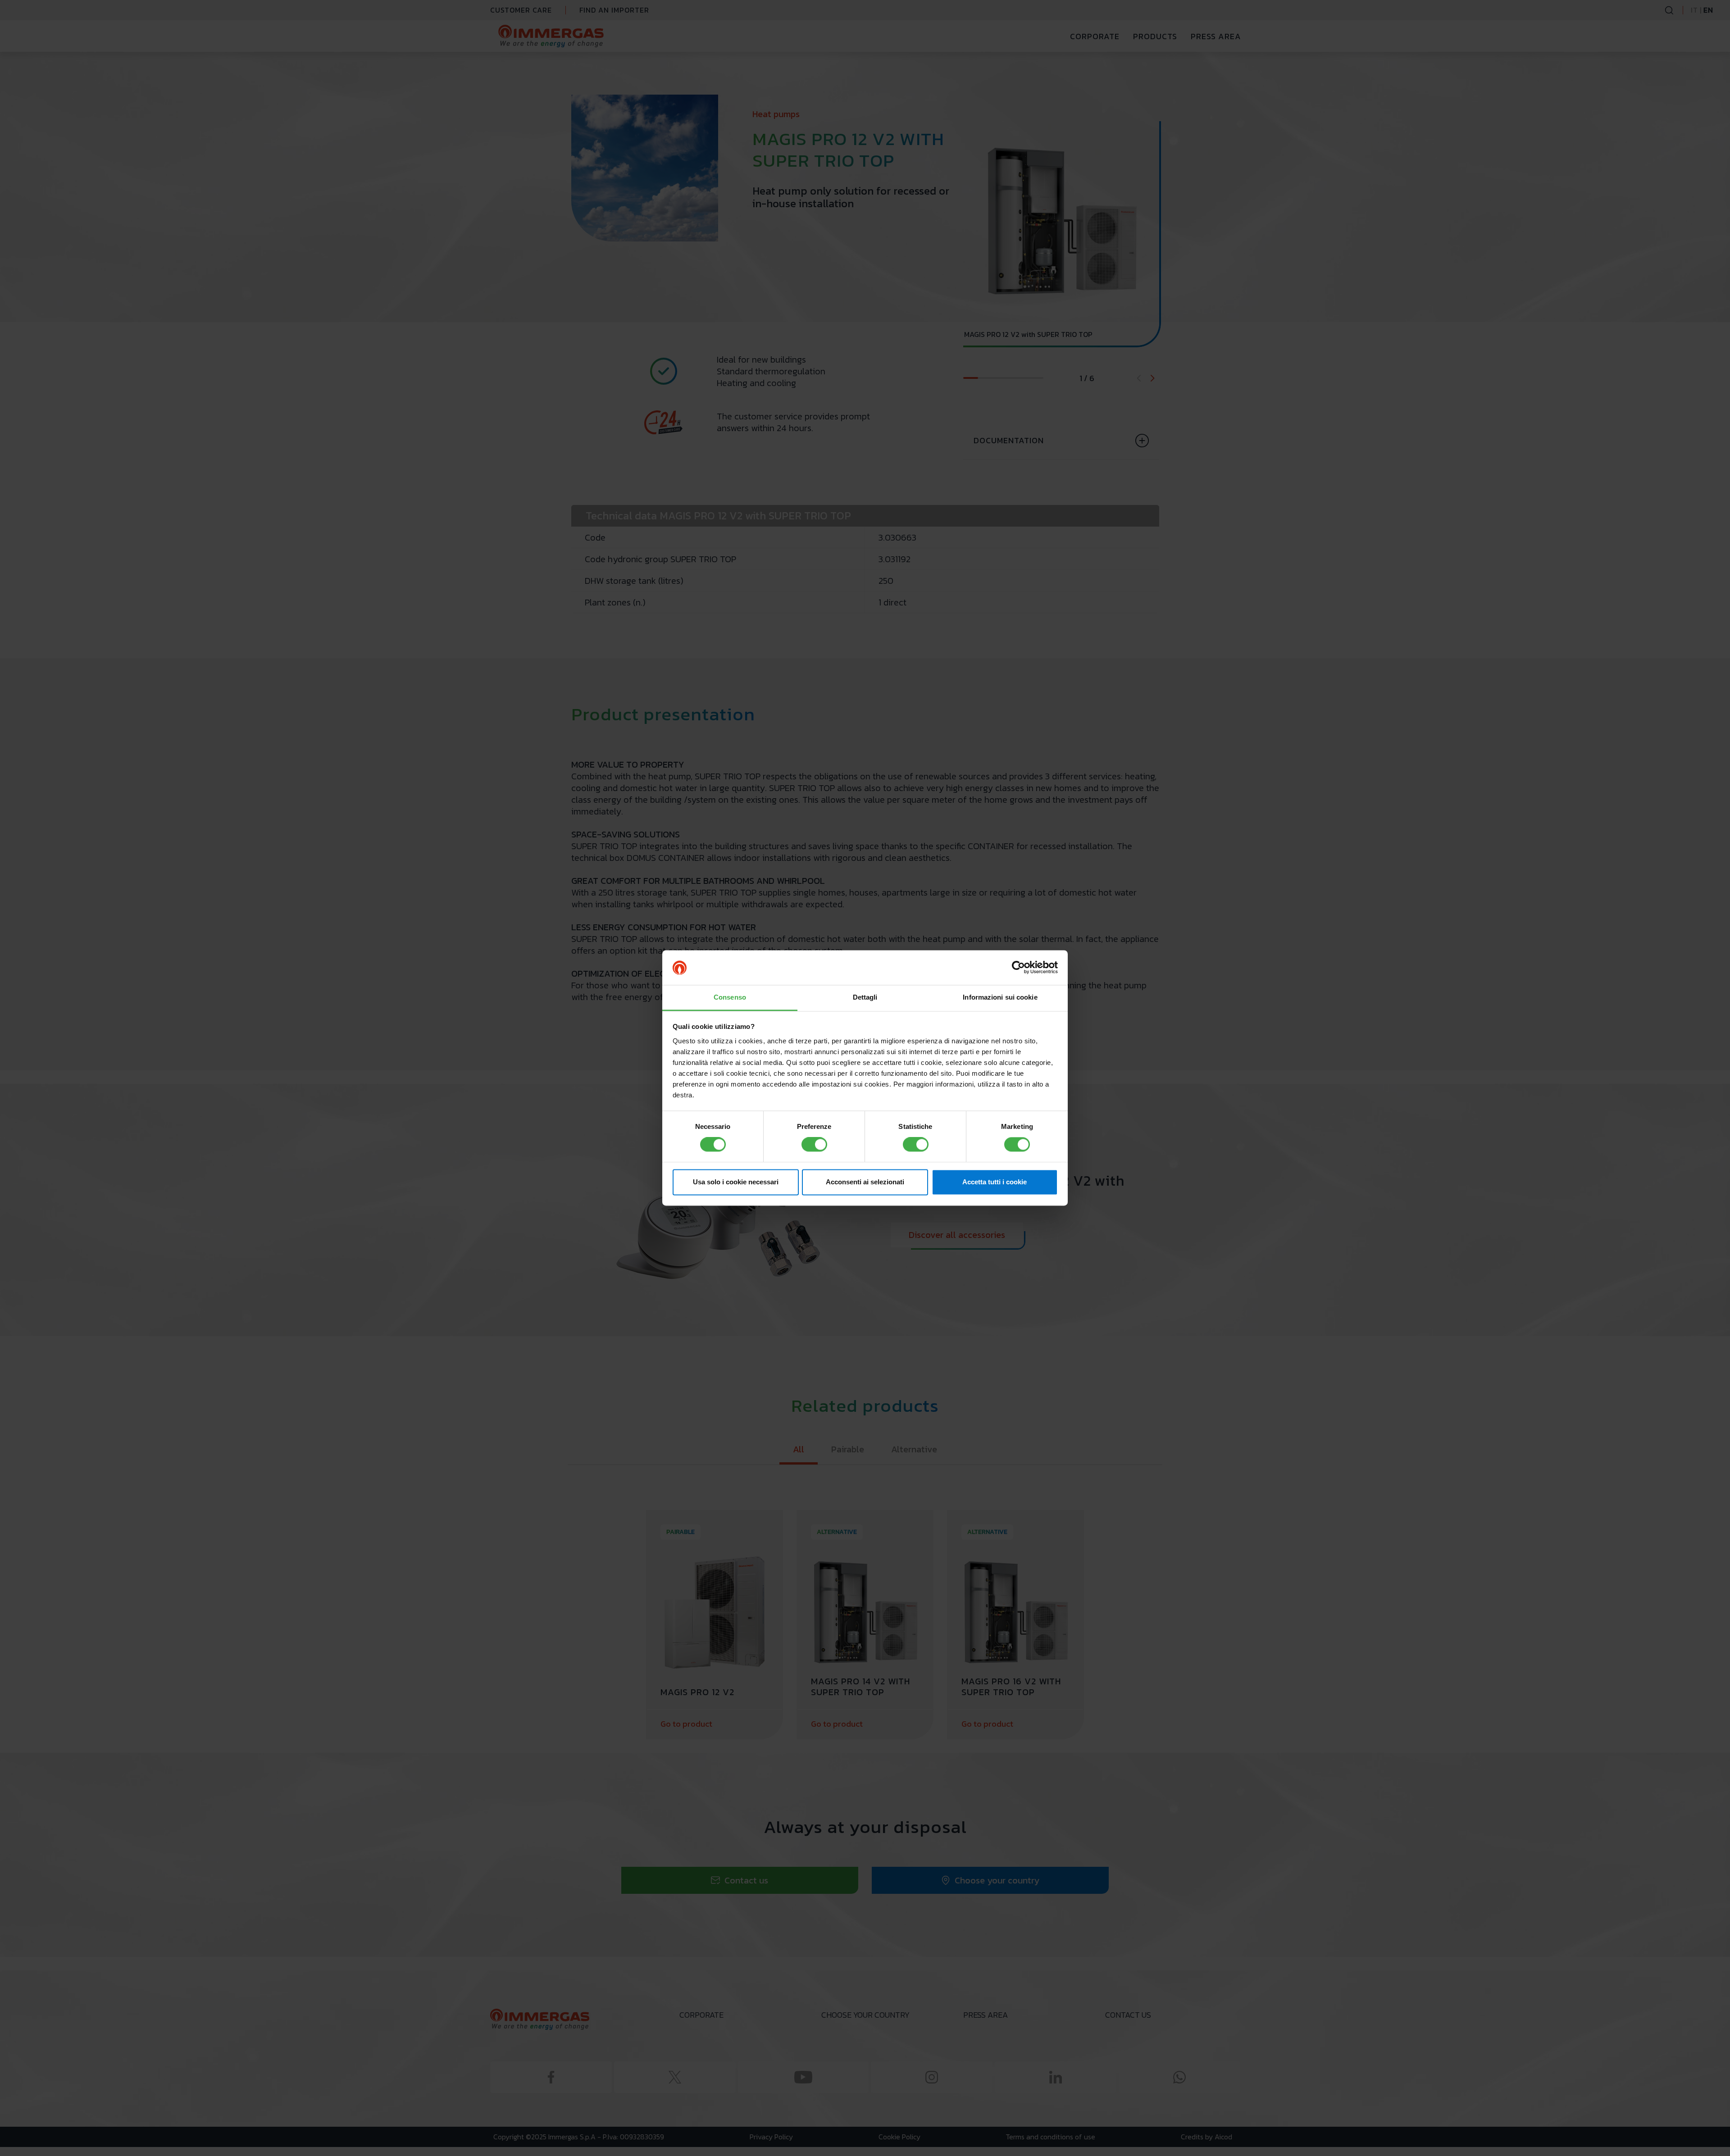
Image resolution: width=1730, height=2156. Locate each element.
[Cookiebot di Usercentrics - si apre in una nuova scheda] (1018, 968)
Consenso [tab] (730, 997)
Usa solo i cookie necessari (736, 1182)
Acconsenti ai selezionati (865, 1182)
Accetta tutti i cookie (995, 1182)
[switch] (814, 1145)
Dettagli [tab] (865, 997)
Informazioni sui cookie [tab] (1000, 997)
